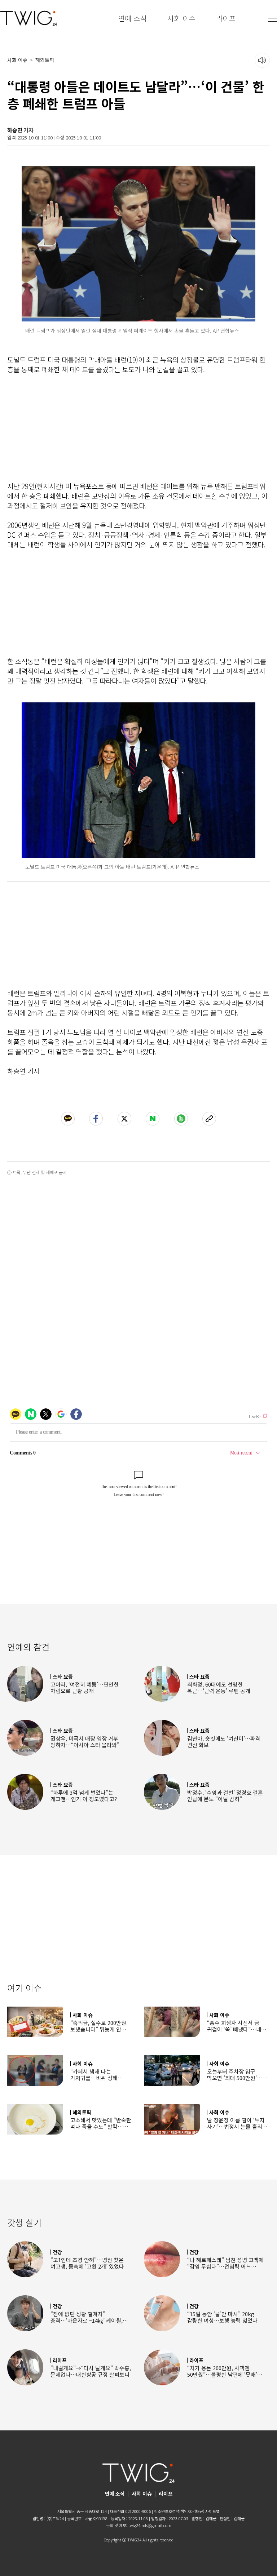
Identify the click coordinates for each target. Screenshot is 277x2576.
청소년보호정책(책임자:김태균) (179, 2511)
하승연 (15, 130)
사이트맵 (212, 2511)
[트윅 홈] (28, 18)
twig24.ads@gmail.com (150, 2525)
